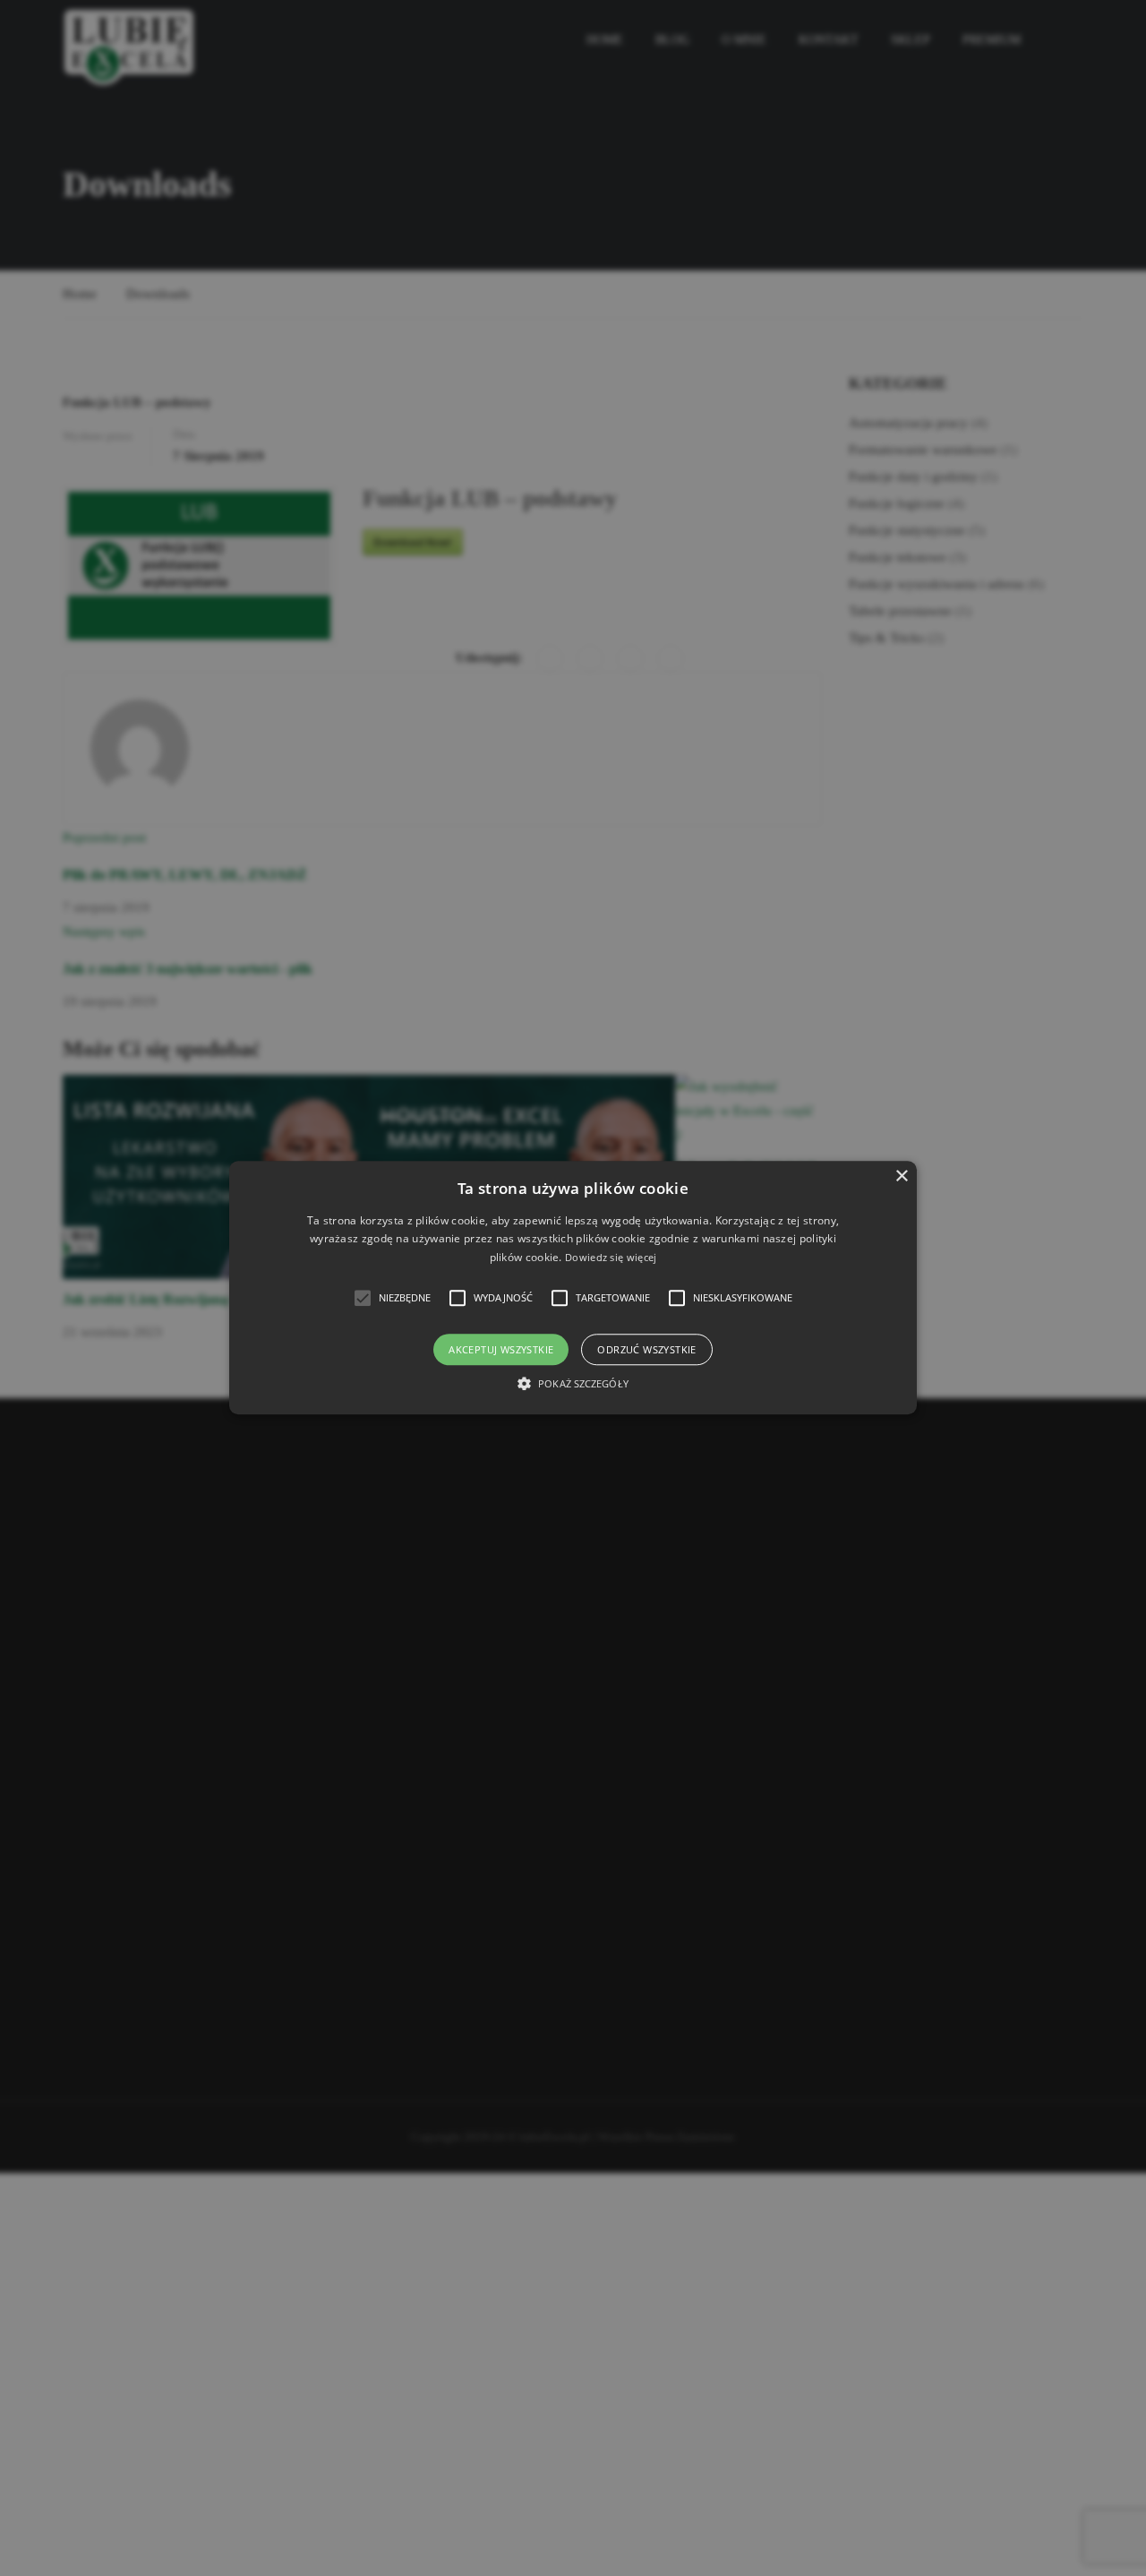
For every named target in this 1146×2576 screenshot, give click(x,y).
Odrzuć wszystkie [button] (646, 1350)
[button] (573, 1288)
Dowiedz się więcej (611, 1257)
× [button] (901, 1176)
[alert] (573, 1288)
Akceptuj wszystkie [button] (501, 1350)
